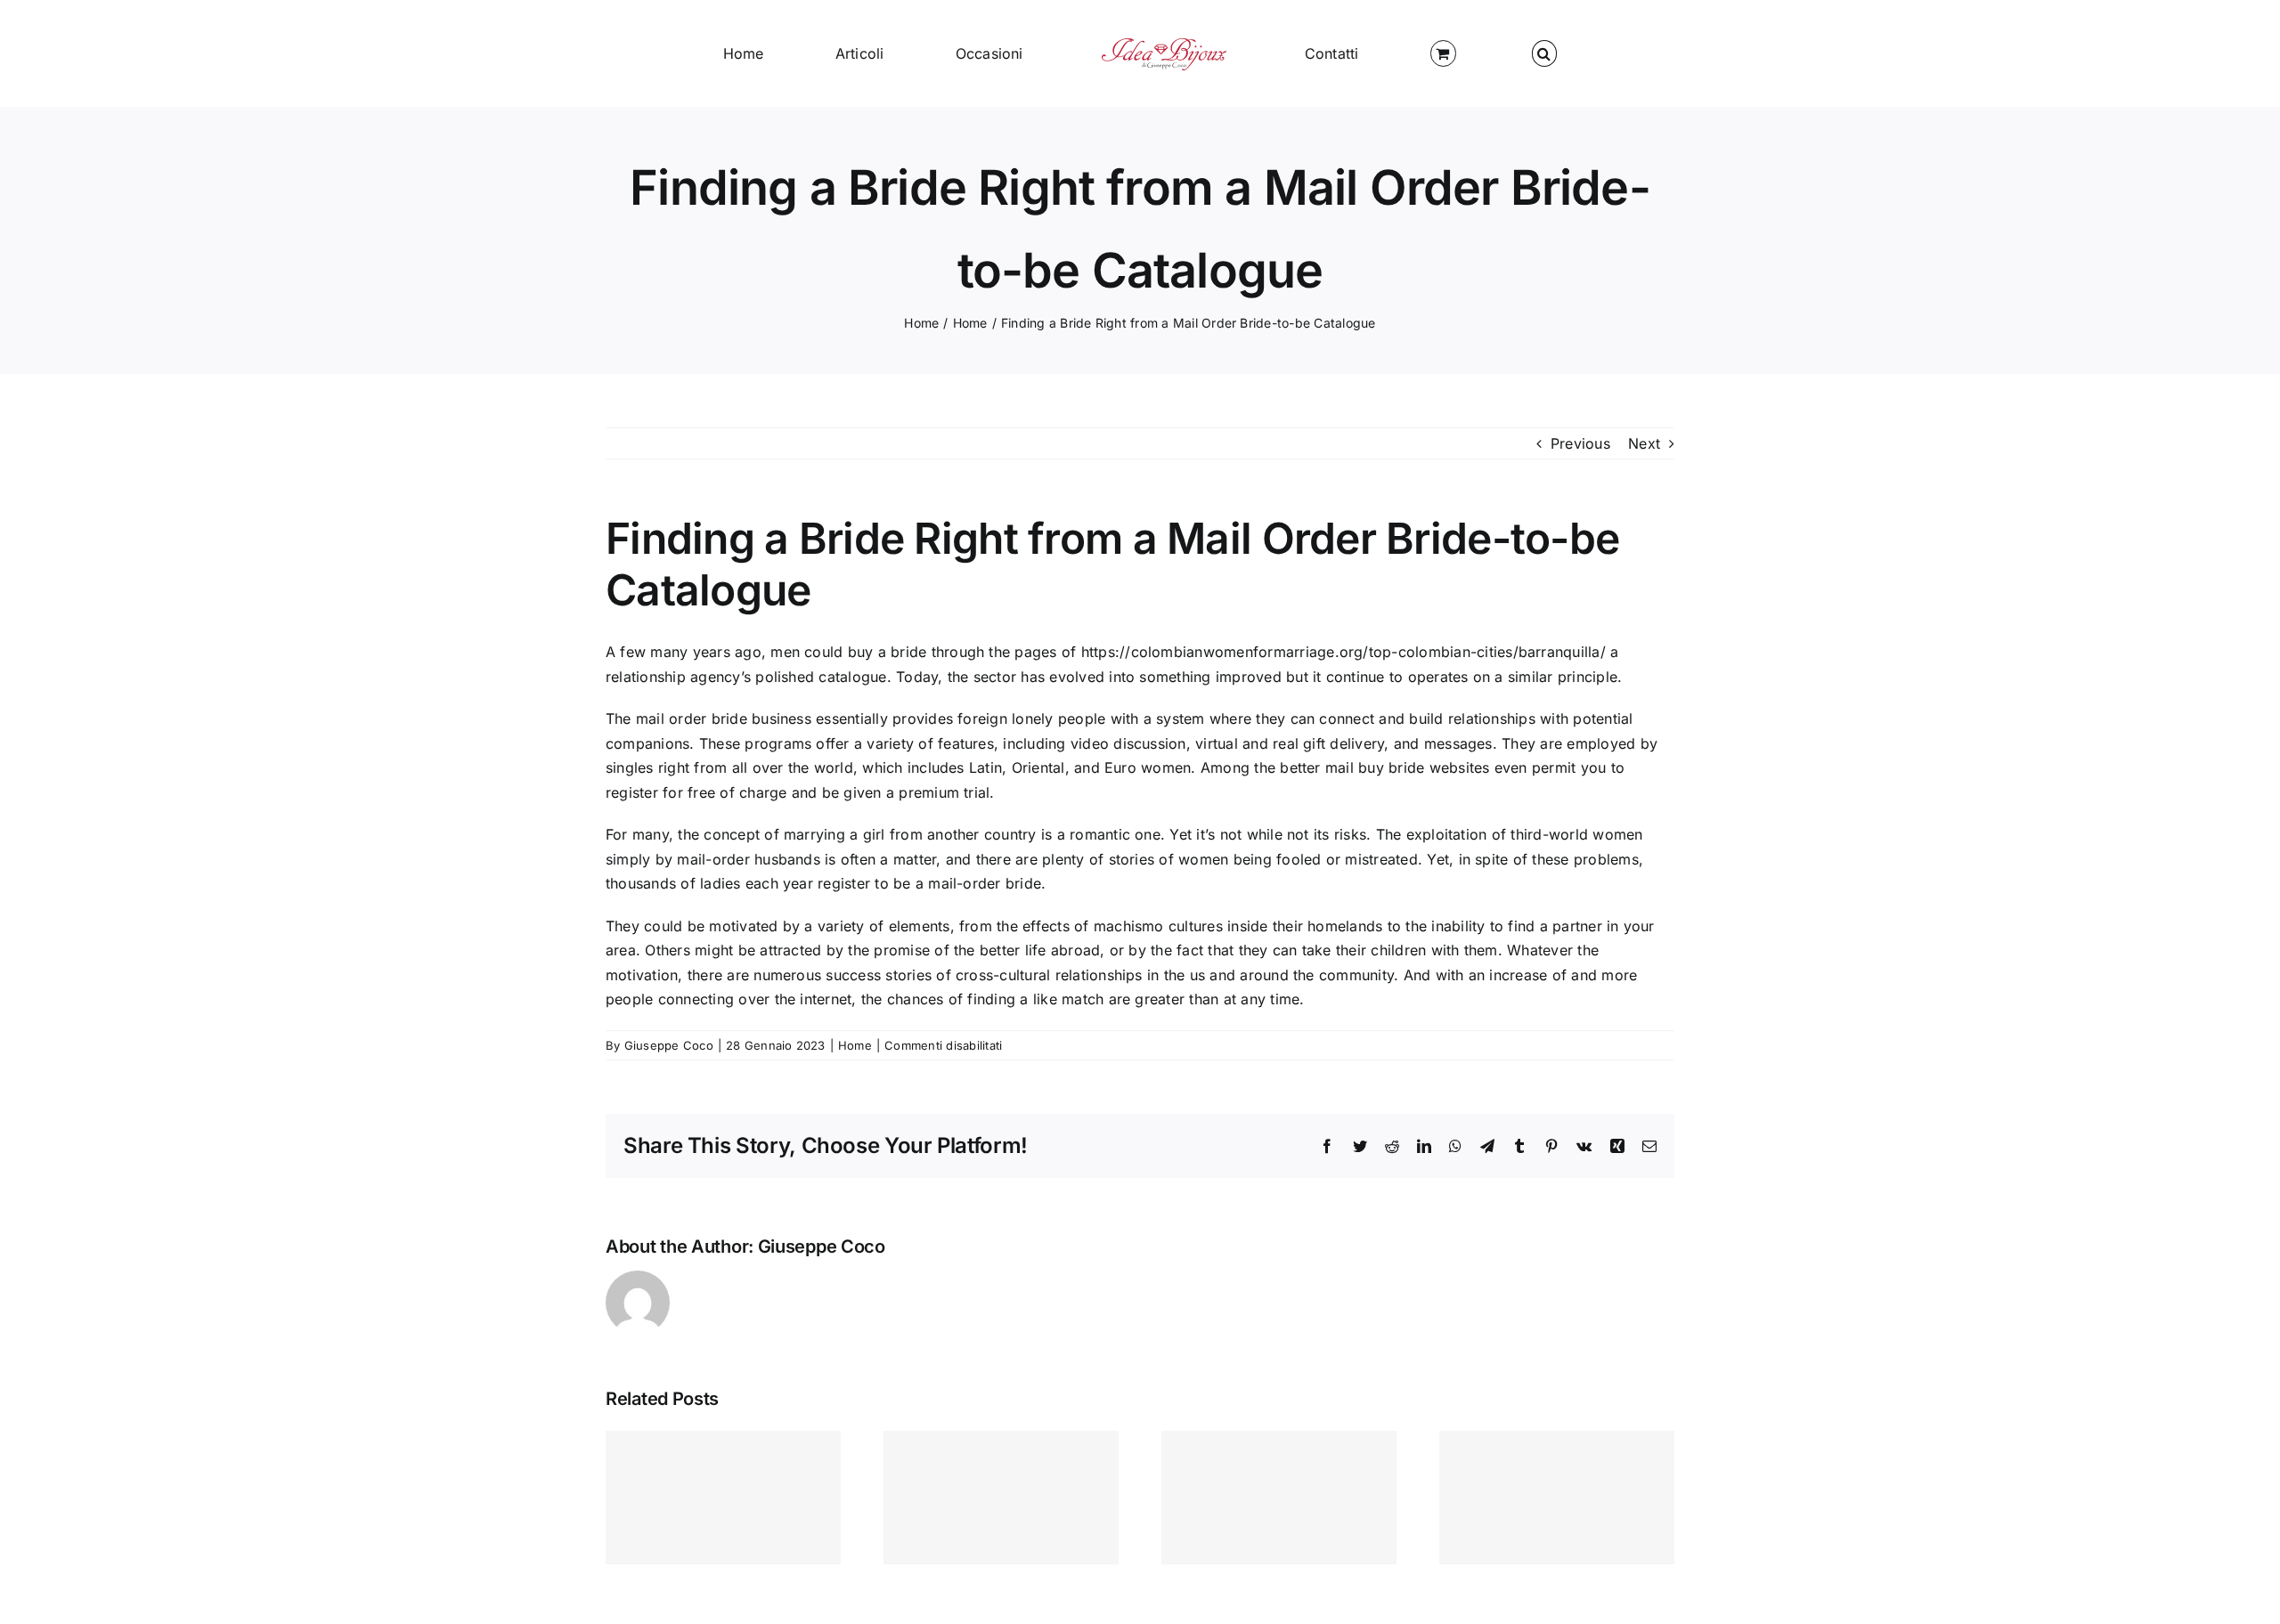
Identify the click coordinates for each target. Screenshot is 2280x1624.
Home (855, 1045)
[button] (1386, 53)
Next (1644, 443)
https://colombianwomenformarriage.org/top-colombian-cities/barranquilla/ (1344, 652)
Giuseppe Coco (669, 1045)
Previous (1580, 443)
